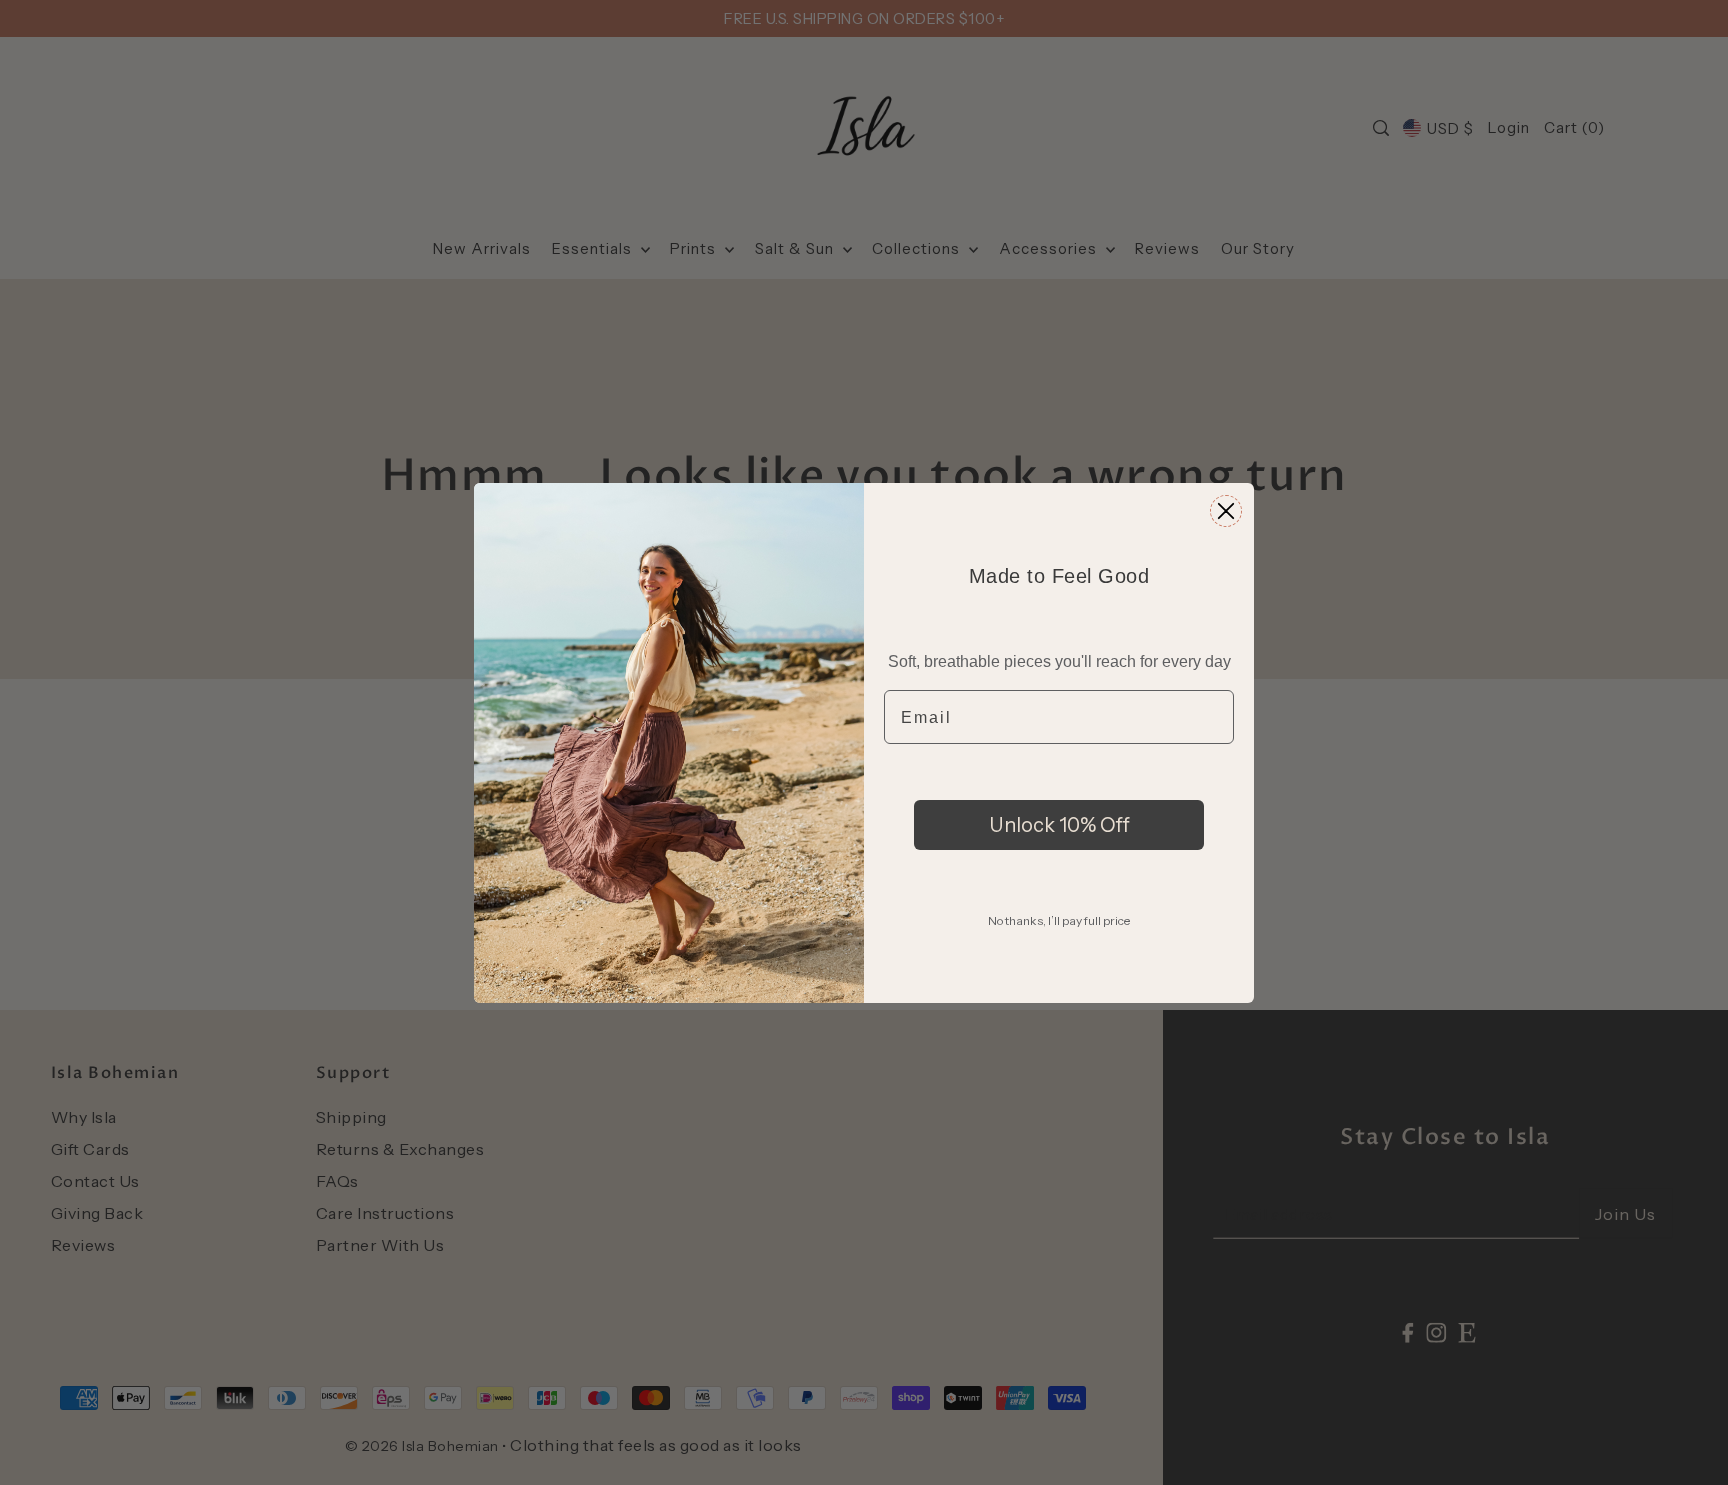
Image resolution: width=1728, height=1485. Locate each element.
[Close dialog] (1226, 511)
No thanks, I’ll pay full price (1059, 920)
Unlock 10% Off (1059, 825)
